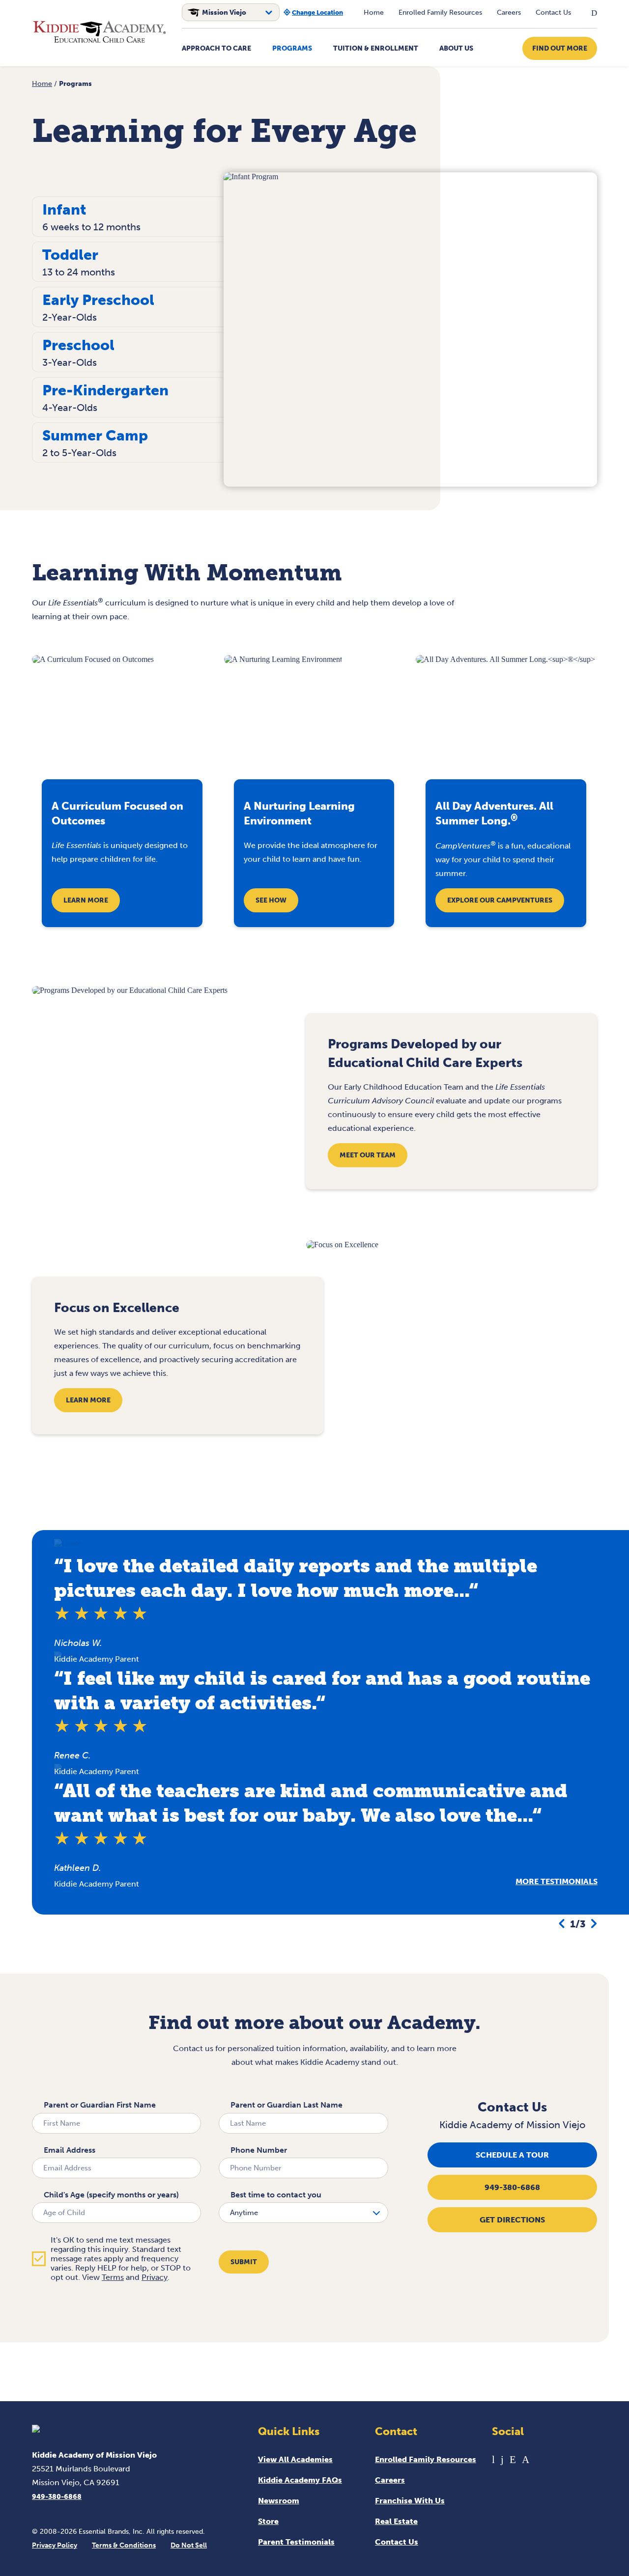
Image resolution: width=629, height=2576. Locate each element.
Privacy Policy (55, 2545)
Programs (292, 48)
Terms (113, 2277)
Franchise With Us (410, 2501)
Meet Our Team (368, 1155)
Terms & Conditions (124, 2545)
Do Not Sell (189, 2545)
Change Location (317, 13)
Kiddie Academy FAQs (300, 2480)
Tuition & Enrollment (376, 48)
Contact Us (553, 13)
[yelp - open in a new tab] (513, 2459)
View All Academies (295, 2459)
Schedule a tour (512, 2155)
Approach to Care (216, 48)
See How (271, 900)
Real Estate (396, 2521)
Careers (509, 13)
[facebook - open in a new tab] (502, 2459)
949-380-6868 (512, 2187)
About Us (456, 48)
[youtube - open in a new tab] (493, 2459)
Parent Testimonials (296, 2542)
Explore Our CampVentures (500, 900)
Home (374, 13)
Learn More (86, 900)
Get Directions (512, 2220)
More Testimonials (557, 1881)
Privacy (155, 2277)
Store (268, 2521)
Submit (244, 2262)
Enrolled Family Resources (440, 13)
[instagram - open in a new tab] (526, 2459)
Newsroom (279, 2501)
